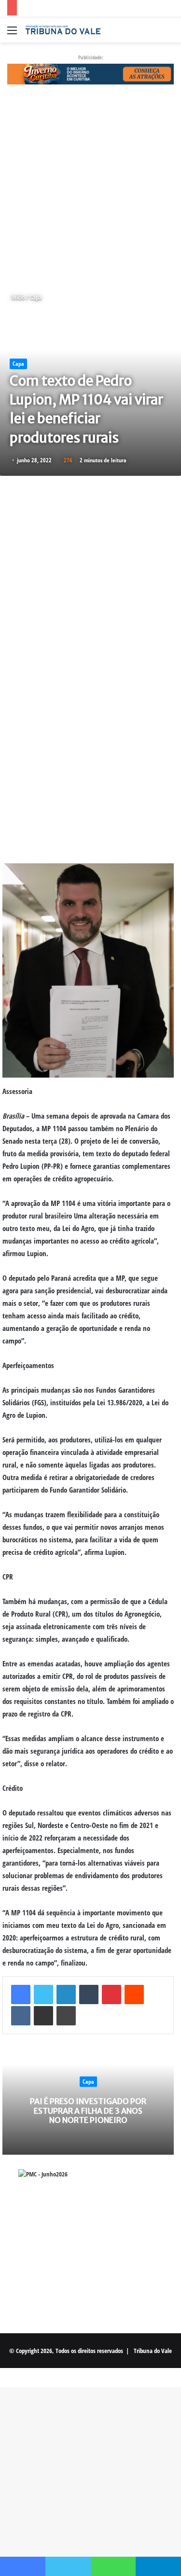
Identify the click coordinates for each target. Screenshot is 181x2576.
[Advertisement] (90, 188)
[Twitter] (43, 1994)
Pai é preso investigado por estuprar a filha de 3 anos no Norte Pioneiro (88, 2110)
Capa (36, 297)
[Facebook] (21, 1994)
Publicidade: (91, 57)
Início (17, 297)
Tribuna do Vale (153, 2351)
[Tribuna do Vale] (63, 30)
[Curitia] (90, 73)
